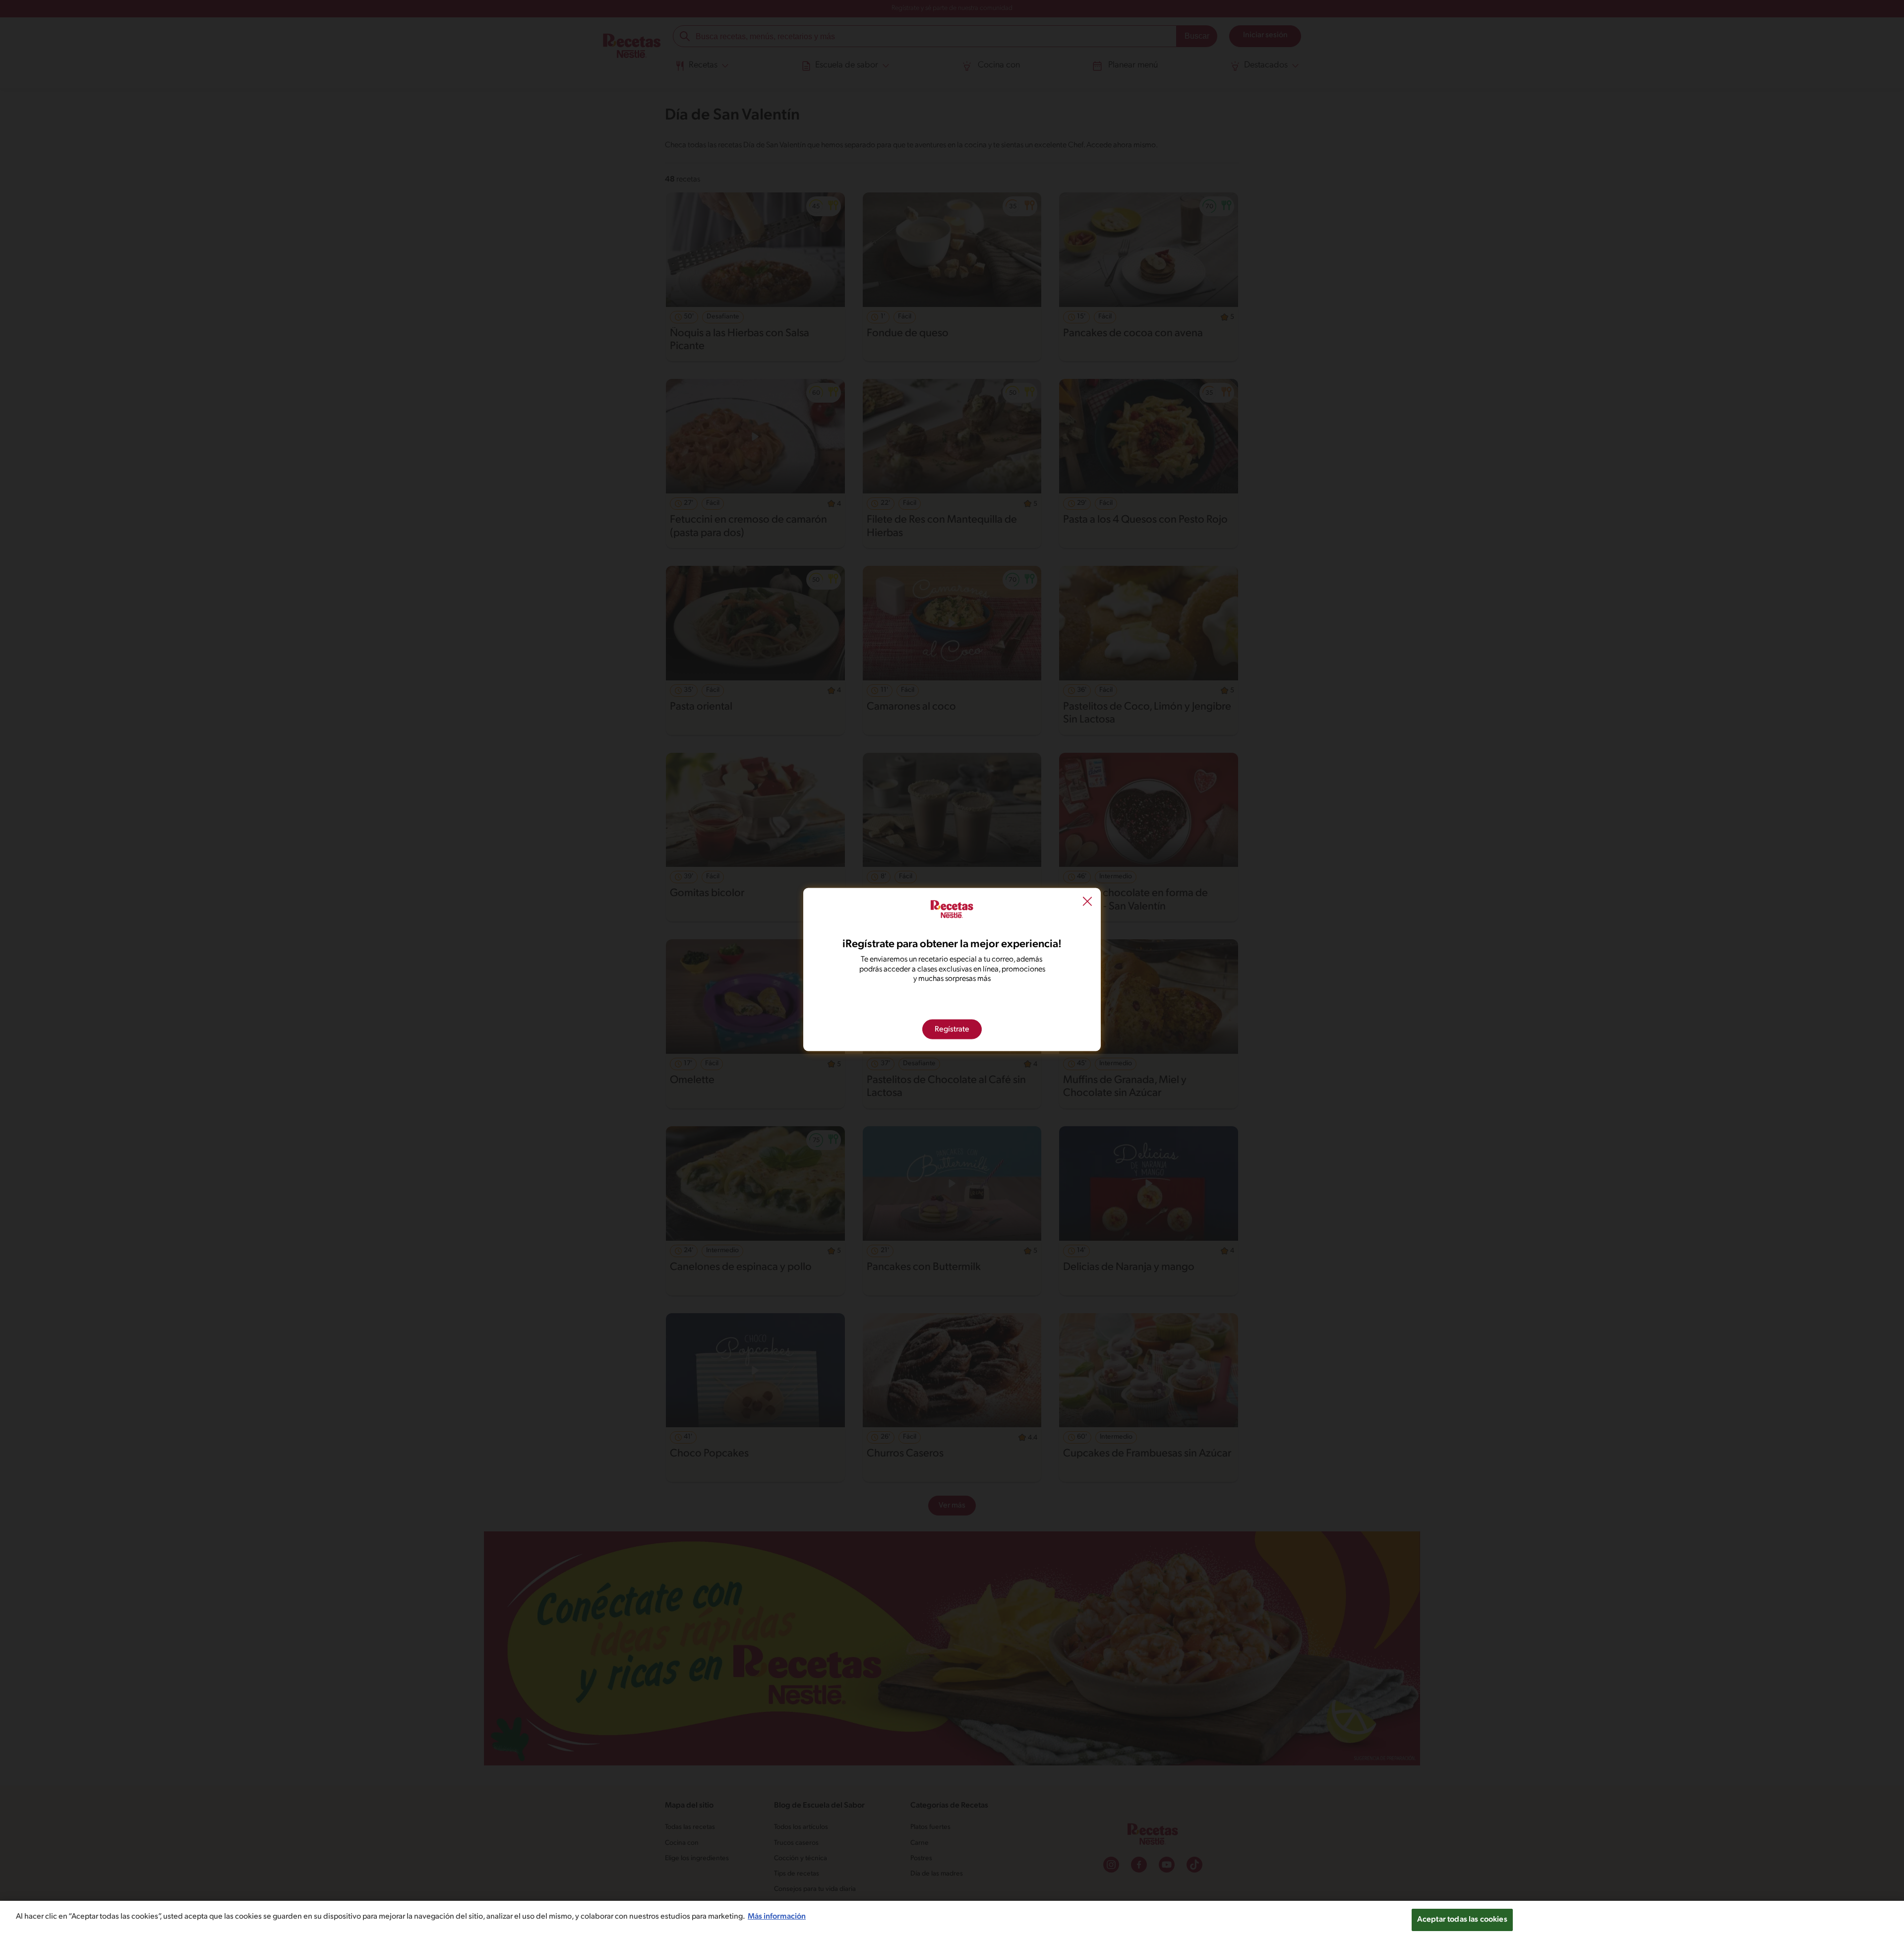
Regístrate (952, 1029)
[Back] (1087, 903)
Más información (777, 1917)
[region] (952, 1920)
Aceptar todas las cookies (1462, 1920)
